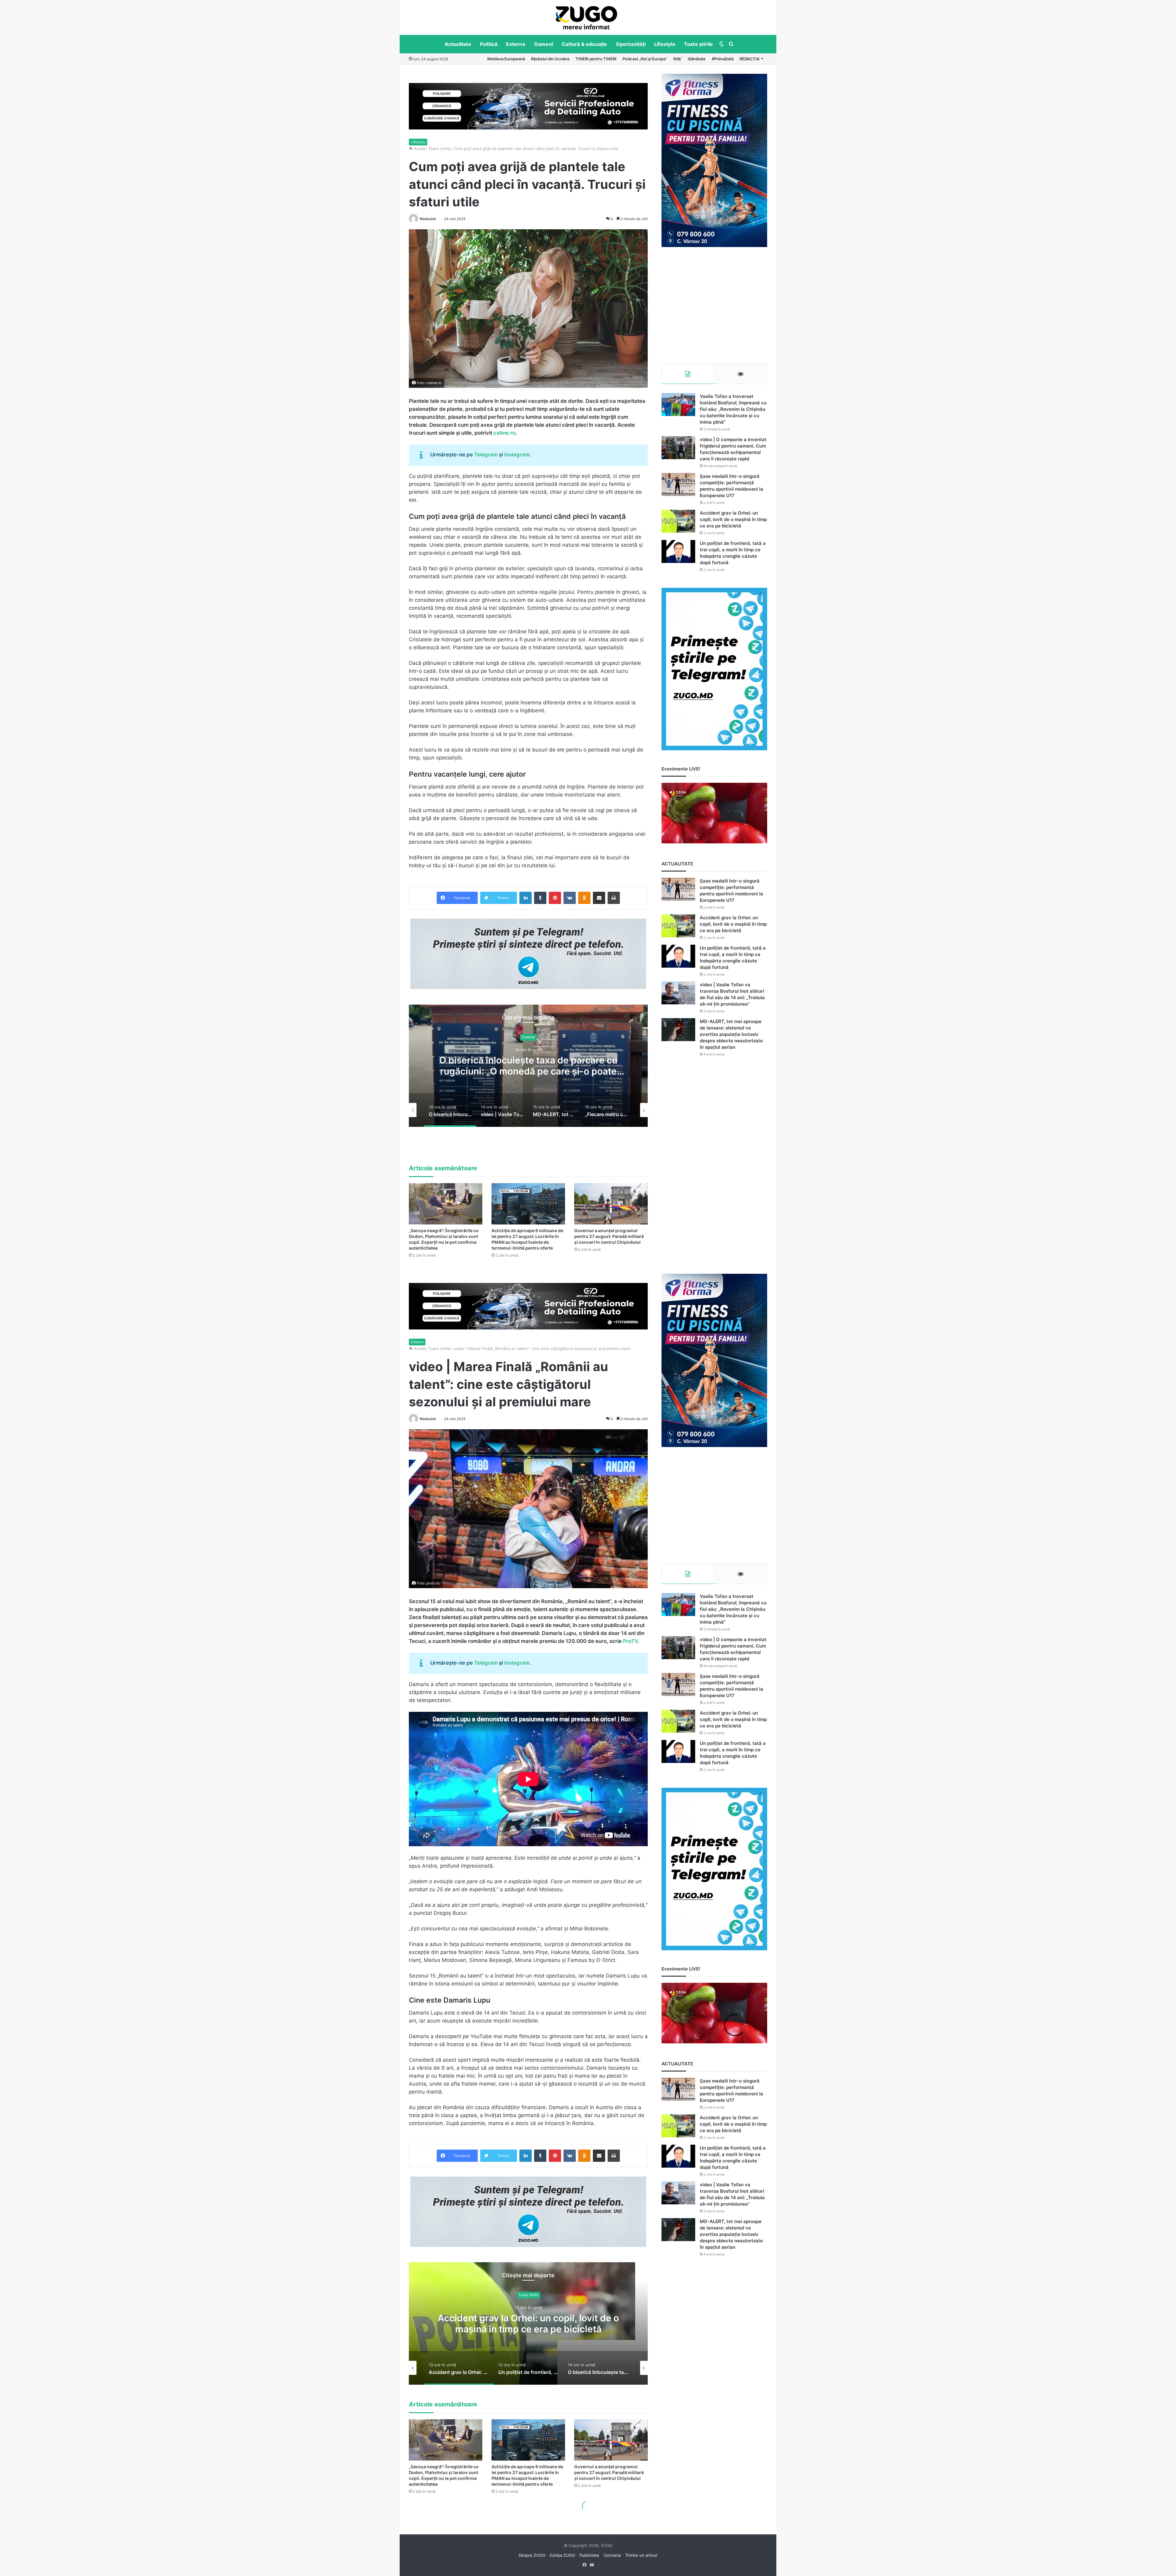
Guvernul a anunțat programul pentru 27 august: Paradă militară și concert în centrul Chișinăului (609, 1236)
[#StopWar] (586, 18)
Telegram (486, 455)
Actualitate (458, 44)
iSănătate (697, 59)
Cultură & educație (584, 44)
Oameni (544, 44)
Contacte (612, 2555)
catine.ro (504, 433)
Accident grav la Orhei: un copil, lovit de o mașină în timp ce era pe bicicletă (733, 519)
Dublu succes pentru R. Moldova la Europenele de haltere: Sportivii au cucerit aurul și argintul (528, 1066)
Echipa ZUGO (562, 2555)
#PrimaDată (723, 59)
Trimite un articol (641, 2555)
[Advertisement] (714, 305)
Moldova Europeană (506, 59)
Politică (489, 44)
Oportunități (631, 44)
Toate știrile (699, 44)
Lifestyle (665, 44)
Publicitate (589, 2555)
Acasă (419, 148)
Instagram (517, 455)
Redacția (428, 219)
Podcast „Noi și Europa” (645, 59)
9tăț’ (677, 59)
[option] (586, 17)
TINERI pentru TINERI (596, 59)
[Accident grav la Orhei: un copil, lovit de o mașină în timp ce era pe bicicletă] (678, 521)
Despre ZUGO (532, 2555)
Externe (516, 44)
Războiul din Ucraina (550, 59)
